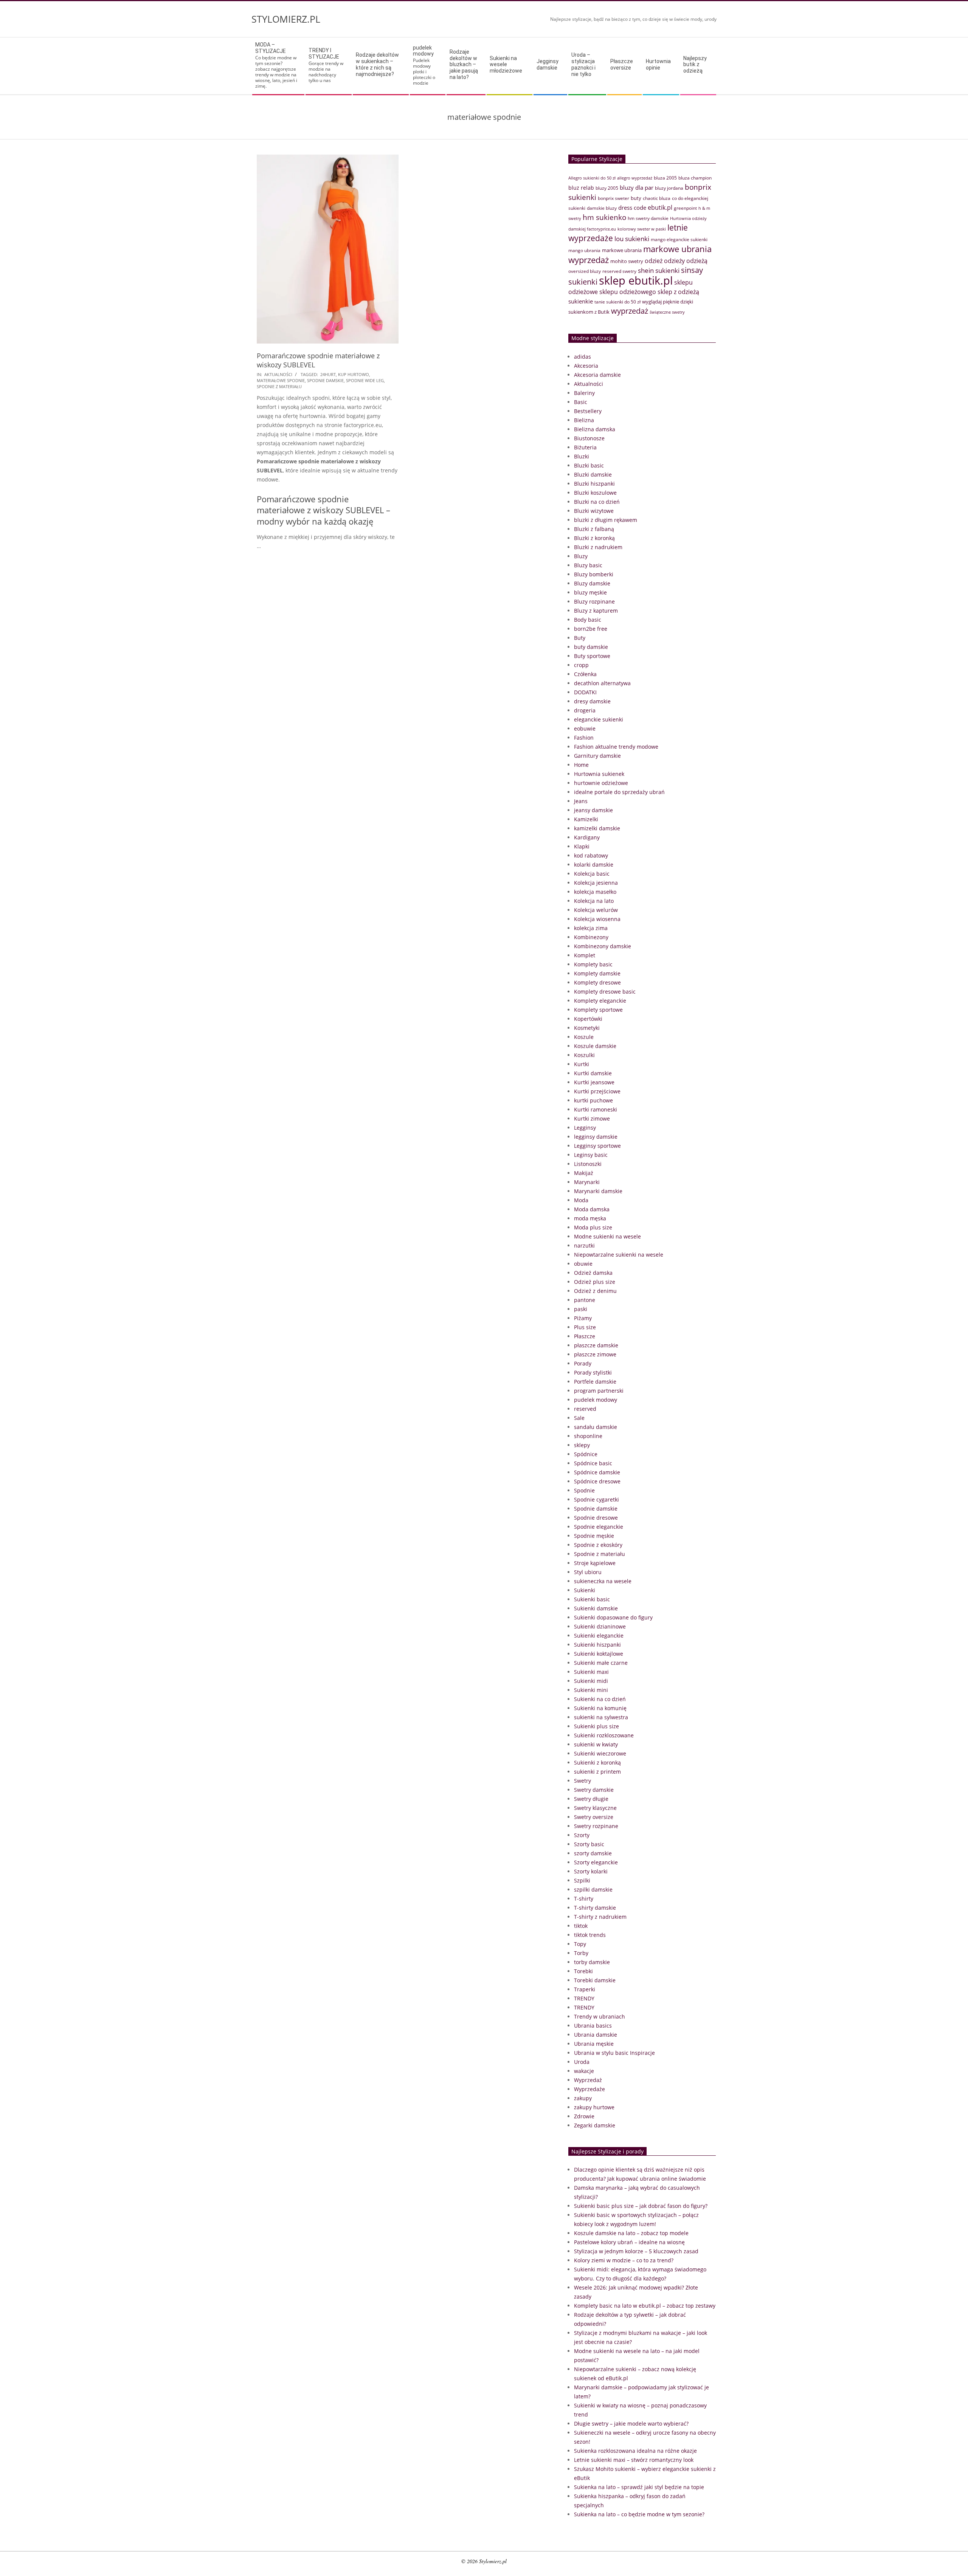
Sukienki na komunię (600, 1708)
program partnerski (599, 1391)
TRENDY (584, 1998)
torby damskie (592, 1962)
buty (636, 198)
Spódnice (586, 1454)
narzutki (584, 1245)
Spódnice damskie (597, 1472)
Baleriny (584, 393)
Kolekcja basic (592, 874)
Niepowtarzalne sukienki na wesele (619, 1255)
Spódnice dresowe (597, 1481)
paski (581, 1309)
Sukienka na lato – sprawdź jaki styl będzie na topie (639, 2487)
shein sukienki (659, 270)
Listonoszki (588, 1164)
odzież (654, 261)
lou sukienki (632, 239)
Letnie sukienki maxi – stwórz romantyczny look (634, 2460)
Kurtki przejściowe (597, 1091)
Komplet (585, 955)
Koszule (584, 1037)
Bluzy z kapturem (596, 611)
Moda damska (592, 1209)
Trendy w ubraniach (600, 2016)
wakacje (584, 2071)
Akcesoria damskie (597, 375)
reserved (585, 1409)
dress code (632, 207)
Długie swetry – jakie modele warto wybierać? (631, 2424)
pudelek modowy (596, 1400)
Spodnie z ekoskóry (598, 1545)
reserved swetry (619, 271)
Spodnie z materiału (600, 1554)
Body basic (588, 620)
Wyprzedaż (588, 2080)
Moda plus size (593, 1227)
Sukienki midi (591, 1681)
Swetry (583, 1781)
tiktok (581, 1926)
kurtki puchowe (593, 1100)
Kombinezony (591, 937)
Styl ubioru (588, 1572)
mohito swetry (627, 261)
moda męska (590, 1218)
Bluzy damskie (592, 583)
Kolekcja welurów (596, 910)
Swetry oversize (594, 1817)
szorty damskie (593, 1853)
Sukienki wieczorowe (600, 1753)
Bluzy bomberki (594, 574)
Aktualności (278, 374)
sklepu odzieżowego (628, 292)
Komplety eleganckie (600, 1001)
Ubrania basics (593, 2026)
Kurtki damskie (593, 1073)
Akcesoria (586, 366)
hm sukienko (604, 217)
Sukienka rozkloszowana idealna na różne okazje (635, 2451)
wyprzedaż (630, 311)
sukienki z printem (597, 1772)
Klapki (582, 846)
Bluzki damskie (593, 474)
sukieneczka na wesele (603, 1581)
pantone (585, 1300)
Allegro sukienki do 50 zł (592, 178)
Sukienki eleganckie (599, 1636)
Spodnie (584, 1490)
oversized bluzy (585, 271)
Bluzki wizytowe (594, 511)
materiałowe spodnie (281, 380)
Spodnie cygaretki (596, 1499)
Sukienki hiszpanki (597, 1645)
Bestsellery (588, 411)
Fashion (584, 738)
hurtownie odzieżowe (601, 783)
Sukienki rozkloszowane (604, 1735)
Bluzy (581, 556)
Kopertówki (588, 1019)
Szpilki (582, 1880)
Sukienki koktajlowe (599, 1654)
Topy (580, 1944)
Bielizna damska (595, 429)
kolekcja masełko (595, 892)
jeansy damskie (593, 810)
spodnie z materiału (279, 386)
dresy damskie (592, 701)
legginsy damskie (596, 1137)
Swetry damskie (594, 1790)
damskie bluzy (602, 208)
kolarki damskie (594, 865)
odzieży (674, 261)
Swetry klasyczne (595, 1808)
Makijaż (584, 1173)
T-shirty (584, 1899)
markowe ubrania (622, 250)
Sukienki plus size (596, 1726)
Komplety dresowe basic (605, 992)
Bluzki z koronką (594, 538)
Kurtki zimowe (592, 1118)
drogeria (585, 710)
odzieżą (697, 261)
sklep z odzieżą (678, 292)
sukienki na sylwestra (601, 1717)
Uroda (582, 2062)
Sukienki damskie (596, 1608)
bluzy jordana (669, 188)
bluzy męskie (590, 592)
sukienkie (581, 301)
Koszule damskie (595, 1046)
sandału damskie (596, 1427)
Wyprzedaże (589, 2089)
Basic (581, 402)
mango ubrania (584, 250)
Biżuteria (585, 447)
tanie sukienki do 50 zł (617, 302)
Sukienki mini (591, 1690)
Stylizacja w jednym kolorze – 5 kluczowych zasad (636, 2251)
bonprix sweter (614, 198)
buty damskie (591, 647)
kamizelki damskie (597, 828)
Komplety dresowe (597, 982)
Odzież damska (593, 1273)
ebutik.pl (660, 207)
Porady (583, 1363)
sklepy (582, 1445)
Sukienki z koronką (597, 1762)
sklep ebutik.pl (636, 280)
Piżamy (583, 1318)
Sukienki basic (592, 1599)
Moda (581, 1200)
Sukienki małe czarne (601, 1663)
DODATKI (585, 692)
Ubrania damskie (596, 2035)
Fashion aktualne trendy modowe (616, 747)
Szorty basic (589, 1844)
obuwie (583, 1264)
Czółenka (585, 674)
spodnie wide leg (365, 380)
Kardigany (587, 837)
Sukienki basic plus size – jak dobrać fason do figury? (641, 2206)
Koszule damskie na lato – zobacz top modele (631, 2233)
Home (581, 765)
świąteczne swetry (667, 312)
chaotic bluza (657, 198)
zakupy (583, 2098)
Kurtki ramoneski (596, 1109)
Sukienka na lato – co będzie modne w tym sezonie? (639, 2514)
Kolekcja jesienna (596, 883)
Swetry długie (591, 1799)
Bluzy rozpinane (594, 601)
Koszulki (584, 1055)
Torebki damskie (595, 1980)
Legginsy (585, 1128)
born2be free (591, 629)
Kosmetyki (587, 1028)
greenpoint (685, 208)
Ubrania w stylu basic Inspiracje (614, 2053)
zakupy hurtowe (594, 2107)
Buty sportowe (592, 656)
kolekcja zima (591, 928)
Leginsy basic (591, 1155)
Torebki (583, 1971)
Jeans (581, 801)
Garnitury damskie (597, 756)
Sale (579, 1418)
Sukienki (585, 1590)
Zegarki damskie (595, 2125)
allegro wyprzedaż (635, 178)
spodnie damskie (325, 380)
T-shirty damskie (595, 1908)
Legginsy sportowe (597, 1146)
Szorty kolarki (591, 1871)
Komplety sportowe (598, 1010)
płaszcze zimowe (595, 1354)
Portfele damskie (595, 1382)
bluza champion (695, 178)
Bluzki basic (589, 465)
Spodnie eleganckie (599, 1527)
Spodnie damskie (596, 1509)
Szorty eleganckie (596, 1862)
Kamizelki (586, 819)
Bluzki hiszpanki (594, 484)
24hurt (328, 374)
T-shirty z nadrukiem (600, 1917)
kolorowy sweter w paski (642, 229)
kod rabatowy (591, 855)
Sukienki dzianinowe (600, 1626)
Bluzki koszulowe (595, 493)
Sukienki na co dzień (600, 1699)
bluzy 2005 (607, 188)
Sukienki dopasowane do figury (613, 1617)
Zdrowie (584, 2116)
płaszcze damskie (596, 1345)
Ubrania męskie (594, 2044)
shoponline (588, 1436)
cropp (581, 665)
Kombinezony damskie (603, 946)
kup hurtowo (354, 374)
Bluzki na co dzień (597, 502)
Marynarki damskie (598, 1191)
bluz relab (581, 188)
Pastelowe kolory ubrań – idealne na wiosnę (629, 2242)
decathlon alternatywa (602, 683)
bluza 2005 (665, 178)
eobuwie (585, 728)
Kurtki (582, 1064)
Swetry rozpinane (596, 1826)
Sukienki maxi (591, 1672)
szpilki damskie (593, 1889)
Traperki (585, 1989)
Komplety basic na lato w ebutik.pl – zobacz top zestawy (645, 2306)
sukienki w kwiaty (596, 1744)
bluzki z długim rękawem (606, 520)
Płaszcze (585, 1336)
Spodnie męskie (594, 1536)
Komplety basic (593, 964)
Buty (580, 638)
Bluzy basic (588, 565)
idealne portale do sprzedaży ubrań (619, 792)
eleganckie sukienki (599, 719)
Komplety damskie (597, 973)
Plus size (585, 1327)
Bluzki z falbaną (594, 529)
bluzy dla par (637, 187)
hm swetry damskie (648, 218)
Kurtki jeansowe (594, 1082)
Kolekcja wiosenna (597, 919)
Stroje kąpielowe (595, 1563)
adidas (583, 357)
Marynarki (587, 1182)
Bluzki (582, 456)
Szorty (582, 1835)
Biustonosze (589, 438)
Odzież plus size (595, 1282)
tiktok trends (590, 1935)
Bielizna (584, 420)
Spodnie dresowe (596, 1518)
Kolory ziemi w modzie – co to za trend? (624, 2260)
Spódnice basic (593, 1463)
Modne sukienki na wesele (607, 1236)
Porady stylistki (593, 1372)
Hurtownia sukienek (599, 774)
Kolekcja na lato (594, 901)
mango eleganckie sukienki (679, 239)
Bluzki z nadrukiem (598, 547)
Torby (581, 1953)
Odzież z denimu (595, 1291)
